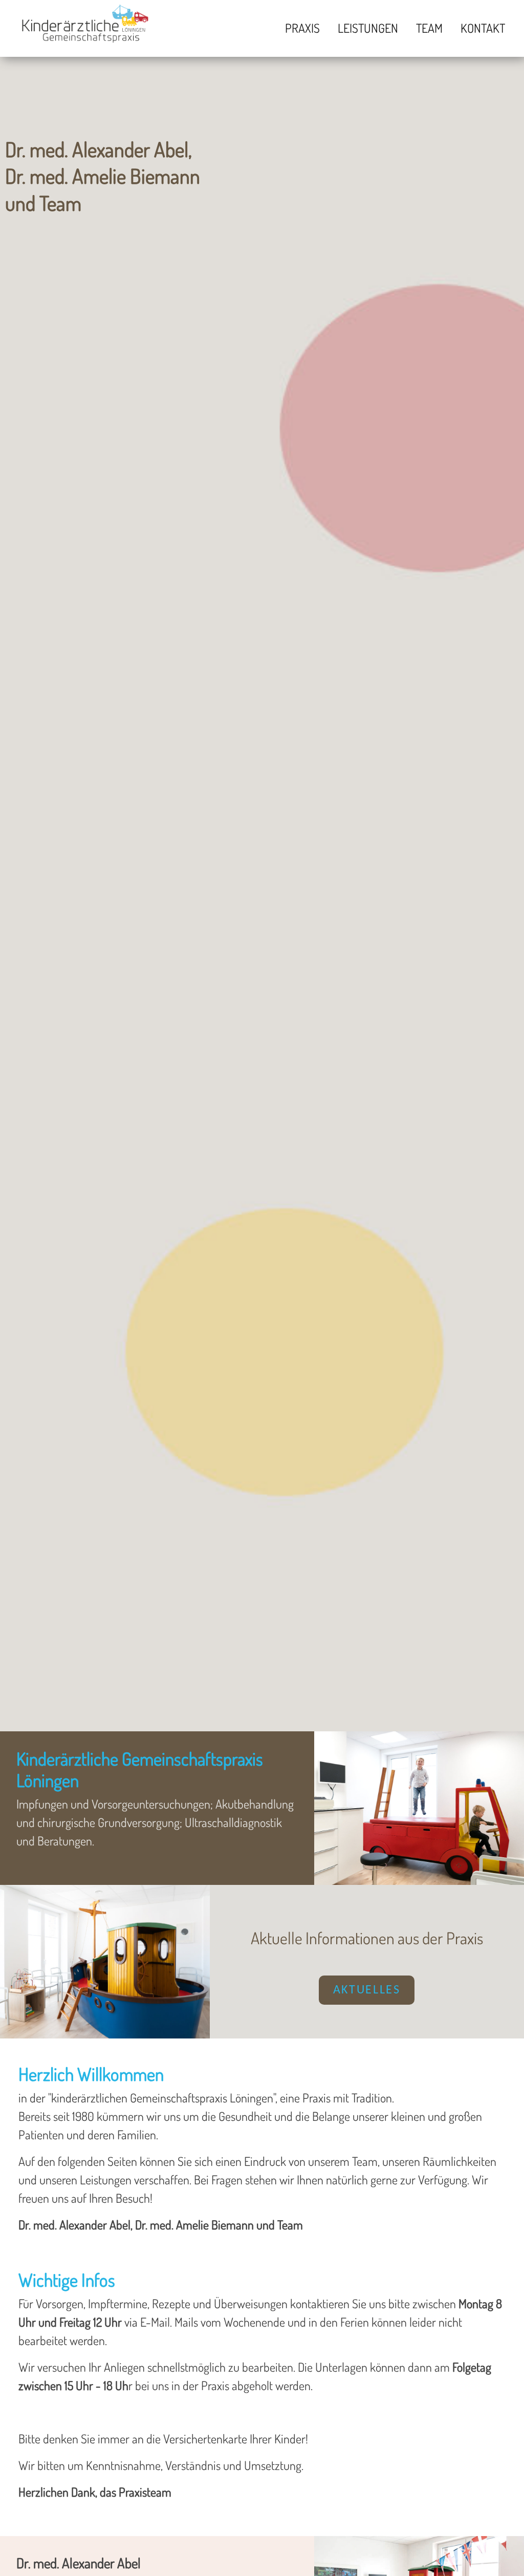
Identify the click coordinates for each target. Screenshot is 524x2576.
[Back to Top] (501, 2552)
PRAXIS (302, 28)
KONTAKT (483, 28)
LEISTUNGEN (368, 28)
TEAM (429, 28)
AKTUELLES (367, 1990)
